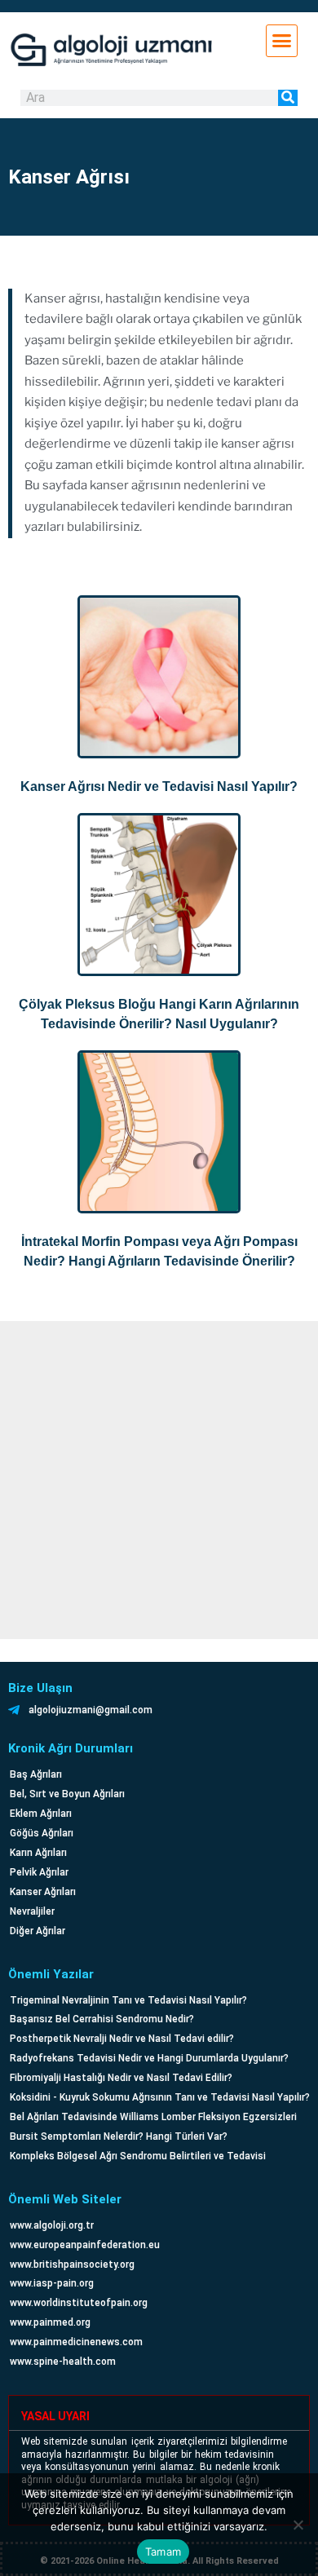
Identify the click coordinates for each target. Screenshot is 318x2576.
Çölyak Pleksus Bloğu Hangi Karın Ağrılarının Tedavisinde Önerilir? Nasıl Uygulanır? (159, 1014)
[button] (282, 41)
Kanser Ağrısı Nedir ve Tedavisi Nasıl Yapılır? (159, 786)
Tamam (163, 2552)
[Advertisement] (159, 1480)
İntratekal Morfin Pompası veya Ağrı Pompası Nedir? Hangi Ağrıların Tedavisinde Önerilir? (159, 1251)
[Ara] (288, 98)
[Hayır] (298, 2525)
